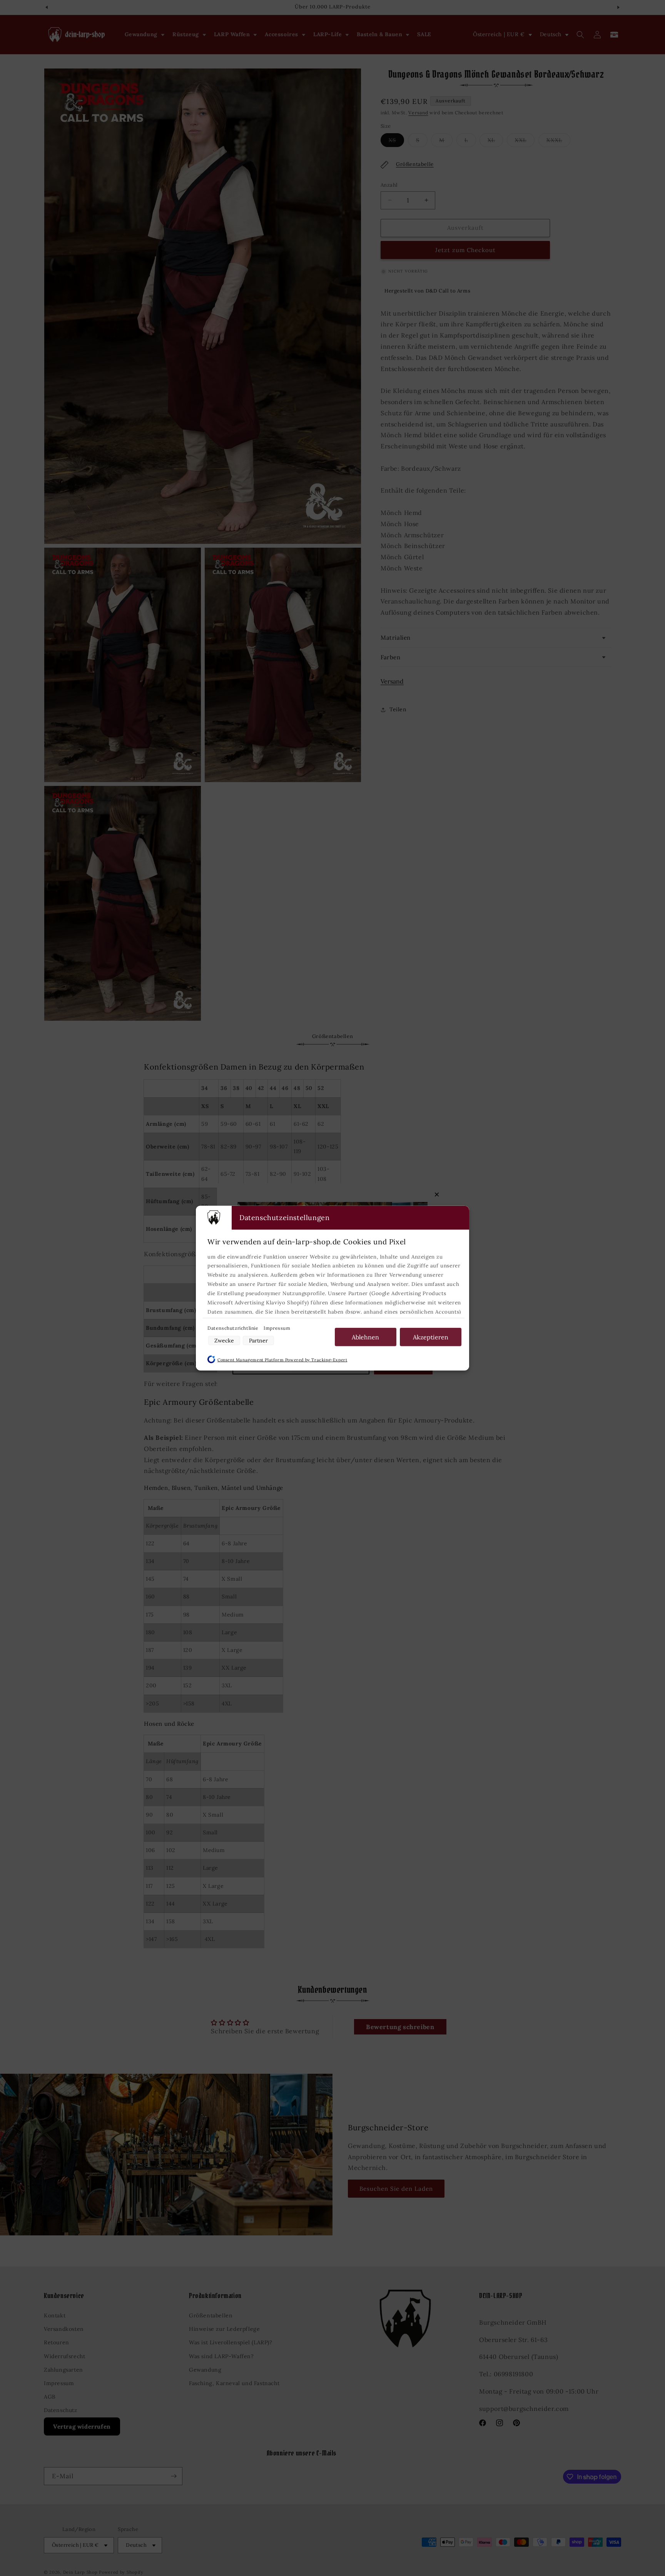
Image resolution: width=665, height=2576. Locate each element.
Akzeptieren (431, 1337)
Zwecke (224, 1341)
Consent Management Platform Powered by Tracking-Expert (282, 1360)
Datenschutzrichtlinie (234, 1328)
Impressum (277, 1328)
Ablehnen (365, 1337)
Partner (258, 1341)
